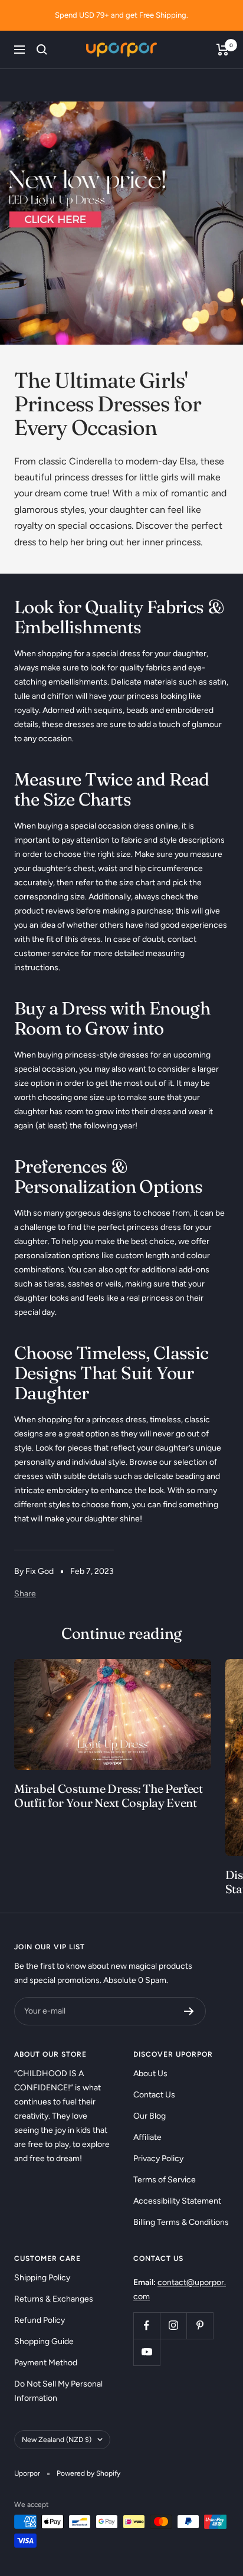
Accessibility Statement (177, 2201)
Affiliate (147, 2137)
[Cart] (223, 50)
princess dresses (88, 477)
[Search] (42, 50)
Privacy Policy (158, 2158)
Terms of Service (165, 2180)
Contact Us (154, 2095)
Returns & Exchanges (54, 2299)
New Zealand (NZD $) (57, 2440)
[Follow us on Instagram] (173, 2325)
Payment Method (46, 2363)
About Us (150, 2073)
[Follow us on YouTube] (147, 2352)
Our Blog (150, 2116)
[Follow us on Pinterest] (200, 2325)
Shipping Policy (42, 2278)
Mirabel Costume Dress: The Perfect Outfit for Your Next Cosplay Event (109, 1796)
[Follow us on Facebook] (147, 2325)
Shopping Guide (44, 2341)
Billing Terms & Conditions (181, 2222)
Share (25, 1594)
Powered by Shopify (88, 2473)
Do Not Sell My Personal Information (58, 2391)
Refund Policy (40, 2320)
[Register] (189, 2011)
